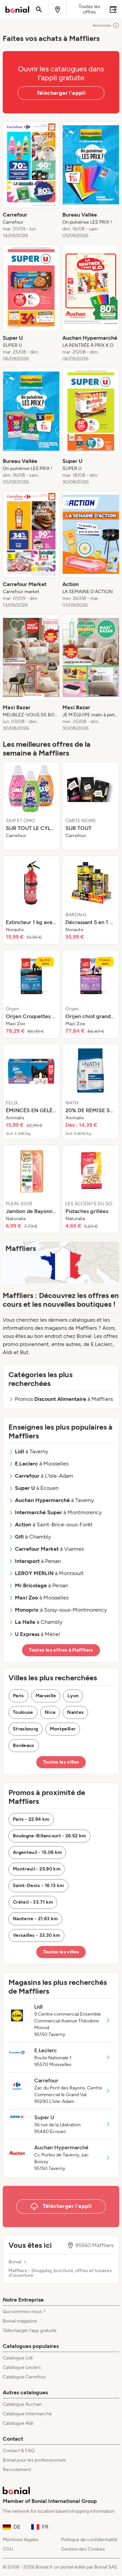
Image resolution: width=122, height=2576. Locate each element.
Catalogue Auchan (22, 2404)
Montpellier (63, 1729)
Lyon (73, 1696)
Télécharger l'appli (61, 93)
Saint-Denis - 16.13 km (38, 1886)
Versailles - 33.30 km (36, 1935)
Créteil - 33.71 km (33, 1902)
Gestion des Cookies (83, 2549)
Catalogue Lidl (18, 2358)
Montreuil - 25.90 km (37, 1869)
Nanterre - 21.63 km (35, 1919)
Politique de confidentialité (89, 2540)
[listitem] (31, 180)
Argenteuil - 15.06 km (37, 1852)
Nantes (75, 1712)
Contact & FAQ (19, 2451)
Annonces (102, 25)
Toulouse (23, 1712)
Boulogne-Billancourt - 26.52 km (49, 1836)
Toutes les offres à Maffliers (61, 1650)
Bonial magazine (20, 2321)
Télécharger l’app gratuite (30, 2331)
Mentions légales (21, 2540)
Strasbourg (26, 1729)
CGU (8, 2549)
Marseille (46, 1696)
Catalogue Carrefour (24, 2377)
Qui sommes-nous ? (24, 2312)
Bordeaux (24, 1745)
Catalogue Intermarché (27, 2414)
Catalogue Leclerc (22, 2367)
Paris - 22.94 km (31, 1819)
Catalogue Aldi (18, 2423)
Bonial (15, 2262)
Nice (50, 1712)
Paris (18, 1696)
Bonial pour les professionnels (34, 2460)
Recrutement (17, 2470)
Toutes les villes (61, 1762)
